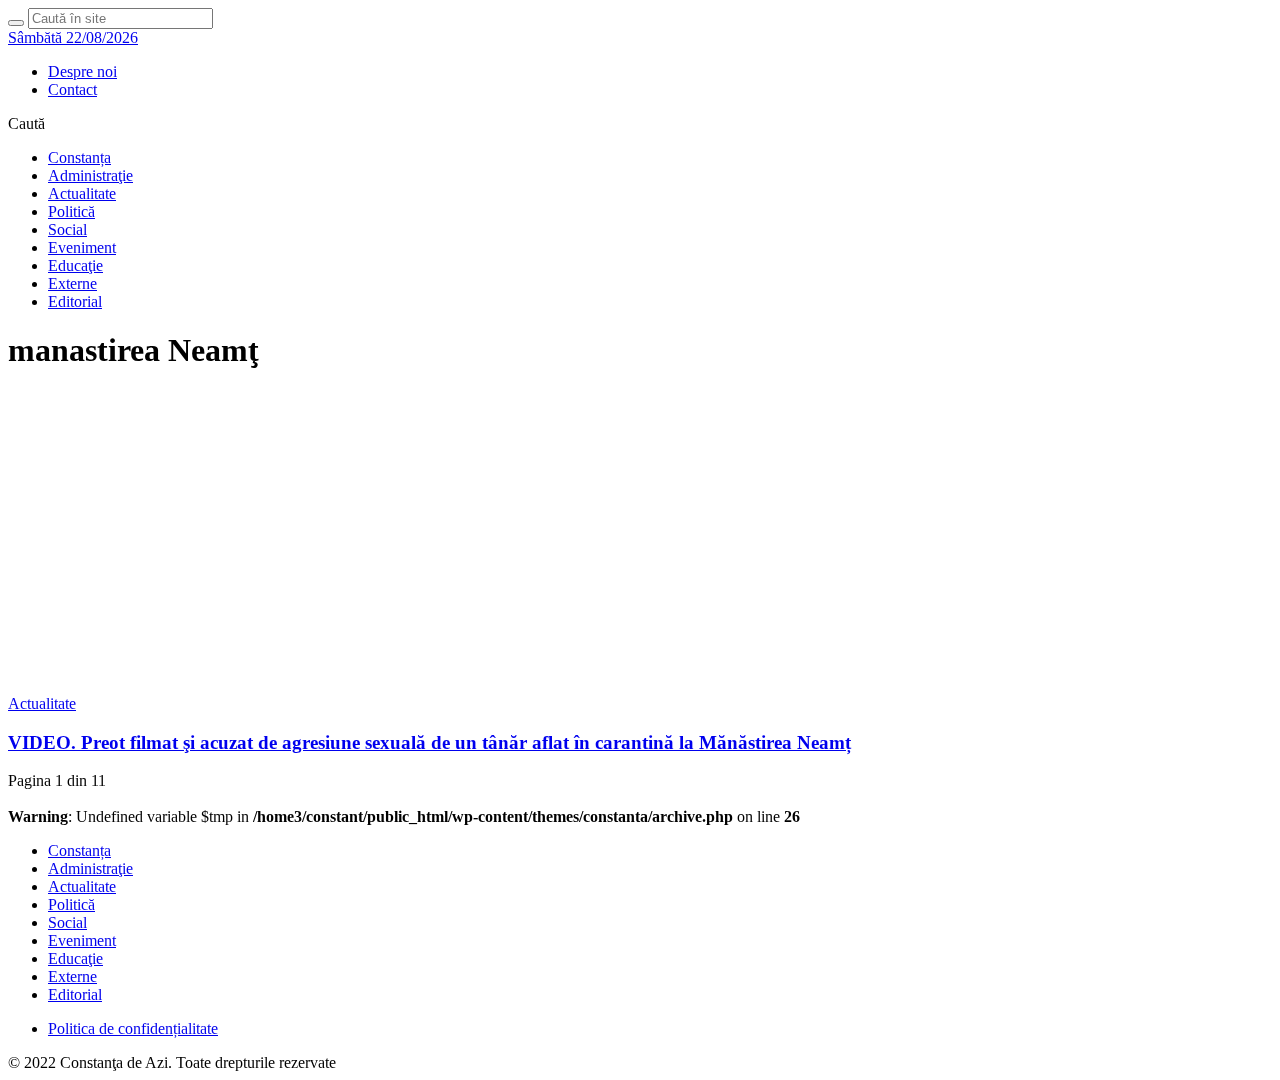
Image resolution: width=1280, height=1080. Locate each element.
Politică (71, 211)
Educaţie (75, 265)
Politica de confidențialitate (133, 1028)
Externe (72, 283)
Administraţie (90, 175)
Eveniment (82, 247)
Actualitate (82, 193)
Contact (72, 89)
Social (67, 229)
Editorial (75, 301)
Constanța (79, 157)
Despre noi (82, 71)
